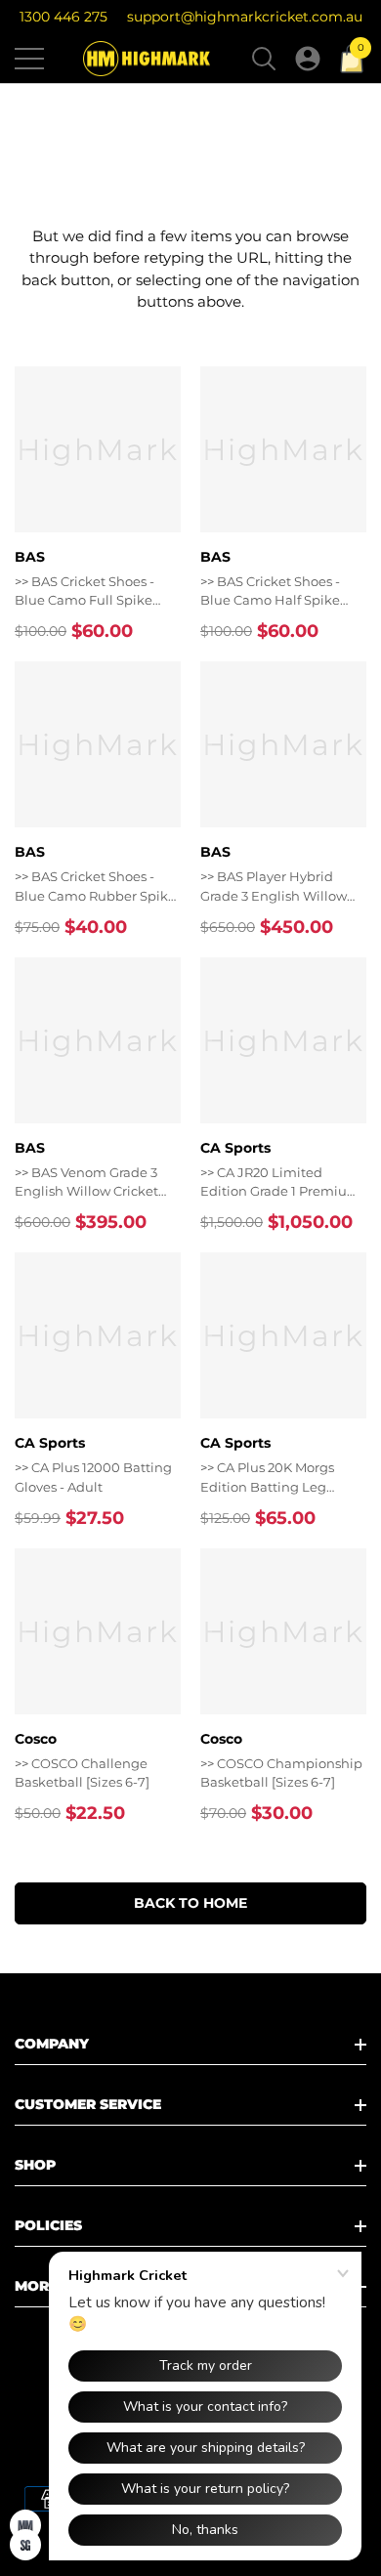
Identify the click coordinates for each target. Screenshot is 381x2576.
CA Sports (235, 1148)
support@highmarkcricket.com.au (245, 17)
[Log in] (308, 59)
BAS (30, 557)
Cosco (36, 1739)
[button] (264, 59)
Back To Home (190, 1903)
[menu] (29, 59)
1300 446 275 (63, 17)
